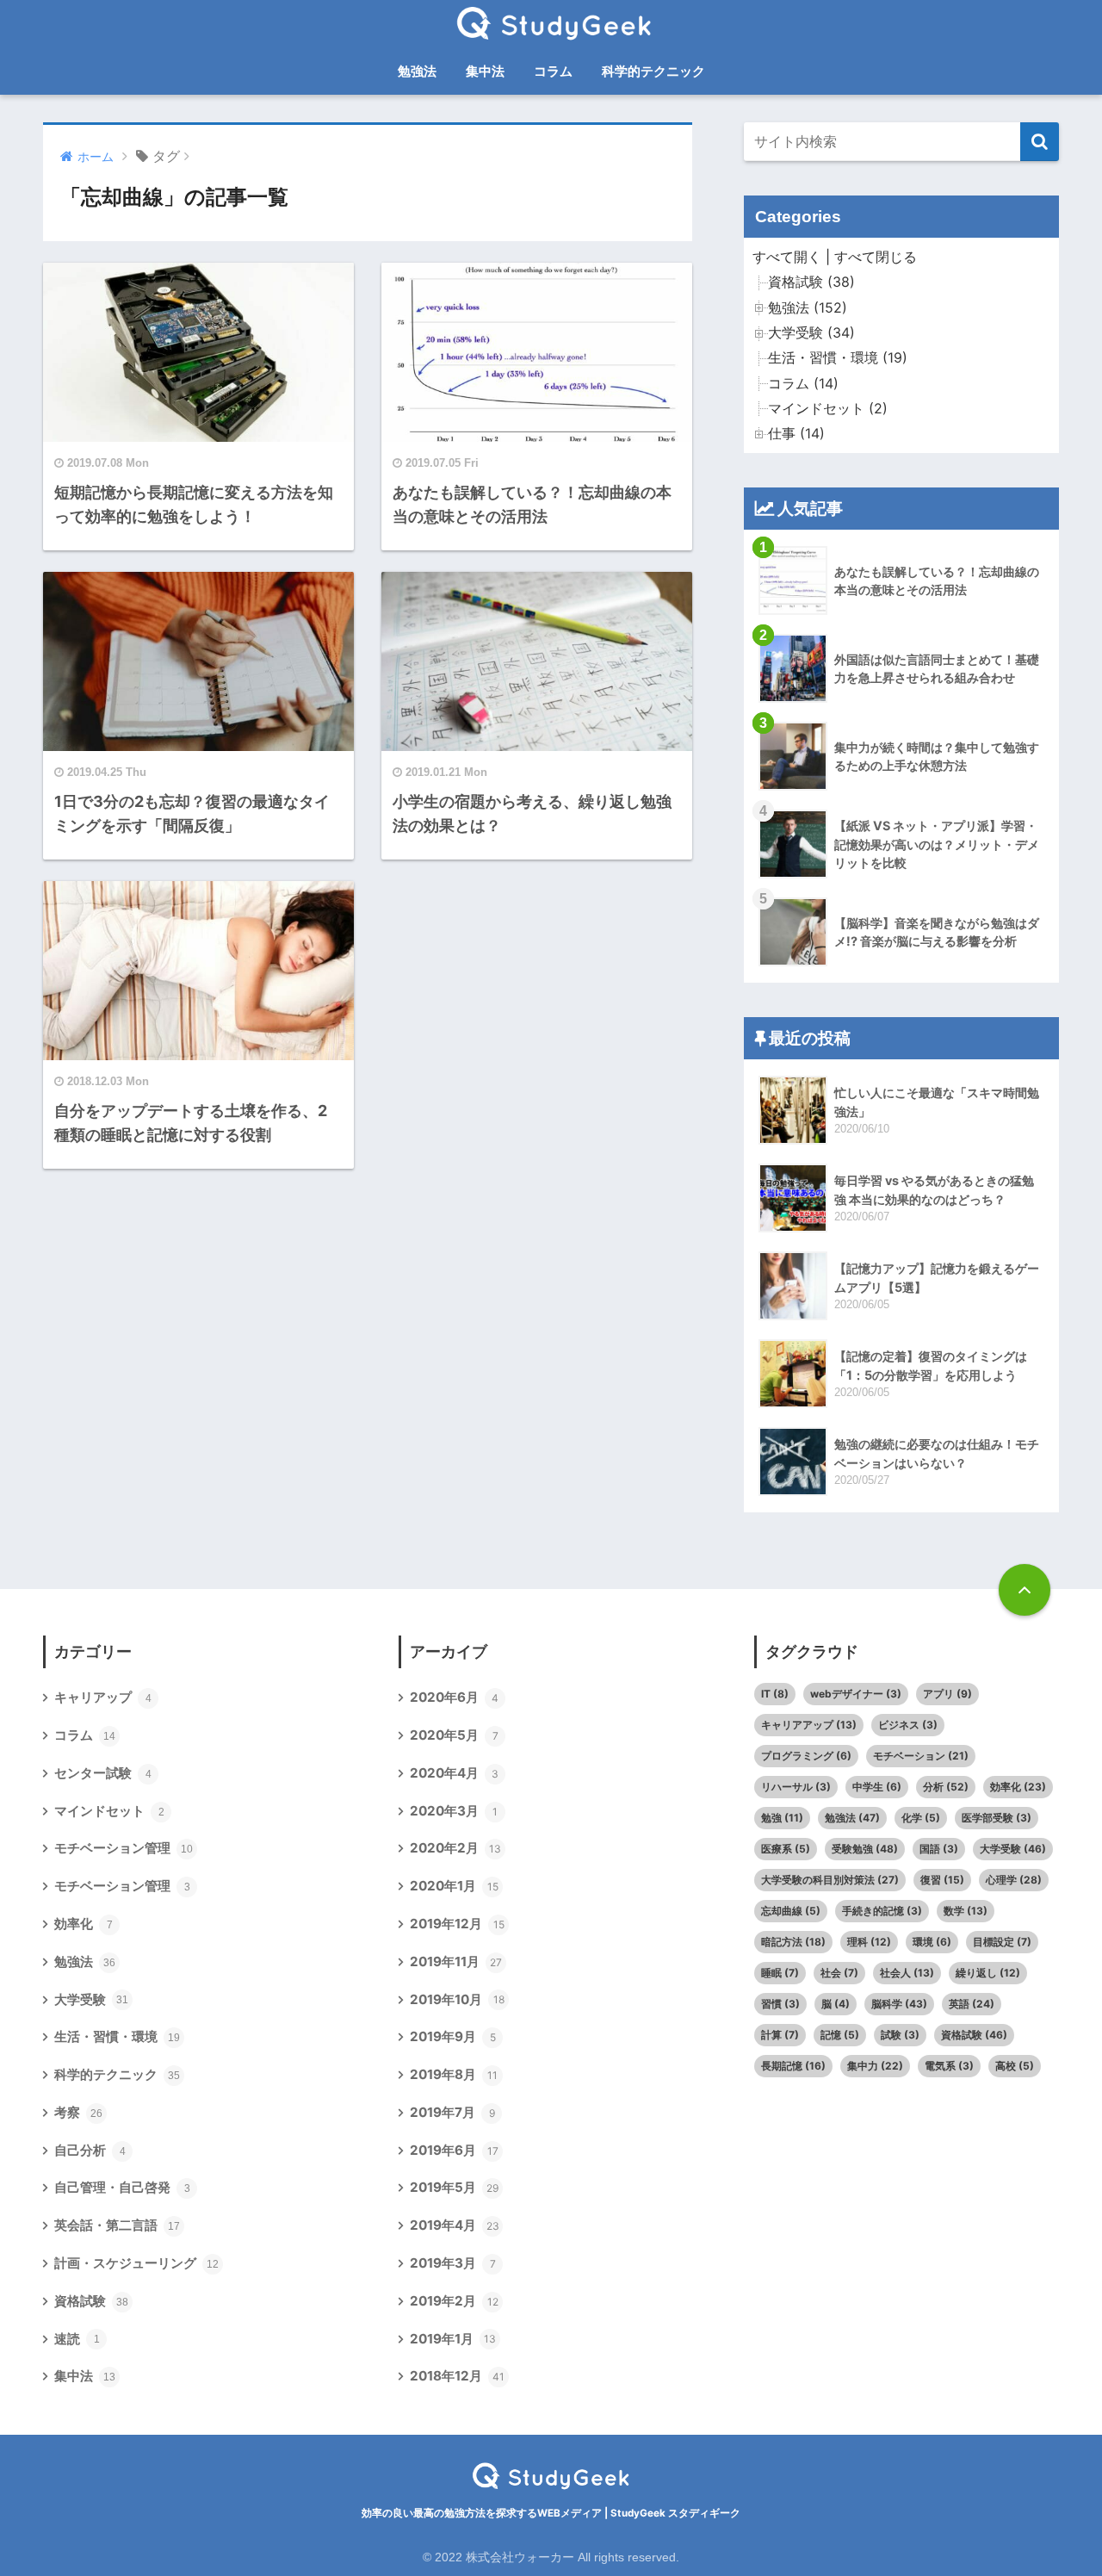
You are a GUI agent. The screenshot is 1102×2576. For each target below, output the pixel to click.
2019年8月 (454, 2074)
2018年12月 (457, 2376)
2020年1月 (454, 1886)
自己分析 (90, 2150)
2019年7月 (452, 2112)
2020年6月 (454, 1697)
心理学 (1014, 1880)
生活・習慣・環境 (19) (838, 358)
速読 (77, 2339)
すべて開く (787, 257)
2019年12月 (457, 1924)
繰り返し (988, 1973)
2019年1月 (453, 2339)
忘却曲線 (791, 1911)
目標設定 (1002, 1942)
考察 (78, 2112)
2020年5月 (454, 1735)
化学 (921, 1818)
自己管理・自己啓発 (122, 2187)
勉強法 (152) (808, 308)
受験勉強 (865, 1849)
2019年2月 (454, 2301)
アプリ (947, 1694)
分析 (946, 1787)
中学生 (877, 1787)
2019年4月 (455, 2225)
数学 (966, 1911)
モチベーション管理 (124, 1848)
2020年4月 (454, 1773)
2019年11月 (456, 1961)
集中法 (485, 71)
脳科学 (899, 2004)
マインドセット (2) (828, 409)
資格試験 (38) (811, 282)
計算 (780, 2035)
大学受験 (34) (811, 333)
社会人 (907, 1973)
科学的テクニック (653, 71)
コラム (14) (803, 384)
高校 (1015, 2066)
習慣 (780, 2004)
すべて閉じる (876, 257)
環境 (932, 1942)
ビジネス (908, 1725)
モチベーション (921, 1756)
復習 (942, 1880)
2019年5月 (454, 2187)
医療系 (786, 1849)
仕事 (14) (796, 434)
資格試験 (91, 2301)
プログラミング (806, 1756)
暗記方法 (793, 1942)
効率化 (84, 1924)
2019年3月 (453, 2263)
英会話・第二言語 (117, 2225)
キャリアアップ (809, 1725)
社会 (839, 1973)
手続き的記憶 (882, 1911)
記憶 (840, 2035)
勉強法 (417, 71)
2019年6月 (454, 2150)
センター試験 (103, 1773)
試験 (900, 2035)
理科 (869, 1942)
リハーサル (796, 1787)
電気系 (949, 2066)
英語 (972, 2004)
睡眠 (780, 1973)
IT (775, 1694)
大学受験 (91, 1999)
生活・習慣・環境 (117, 2036)
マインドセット (109, 1811)
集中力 (875, 2066)
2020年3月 (454, 1811)
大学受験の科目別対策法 (830, 1880)
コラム (553, 71)
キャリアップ (103, 1697)
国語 (939, 1849)
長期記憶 (793, 2066)
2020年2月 (455, 1848)
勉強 (782, 1818)
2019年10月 (457, 1999)
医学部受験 (997, 1818)
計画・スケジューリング (136, 2263)
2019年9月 (453, 2036)
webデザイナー (856, 1694)
